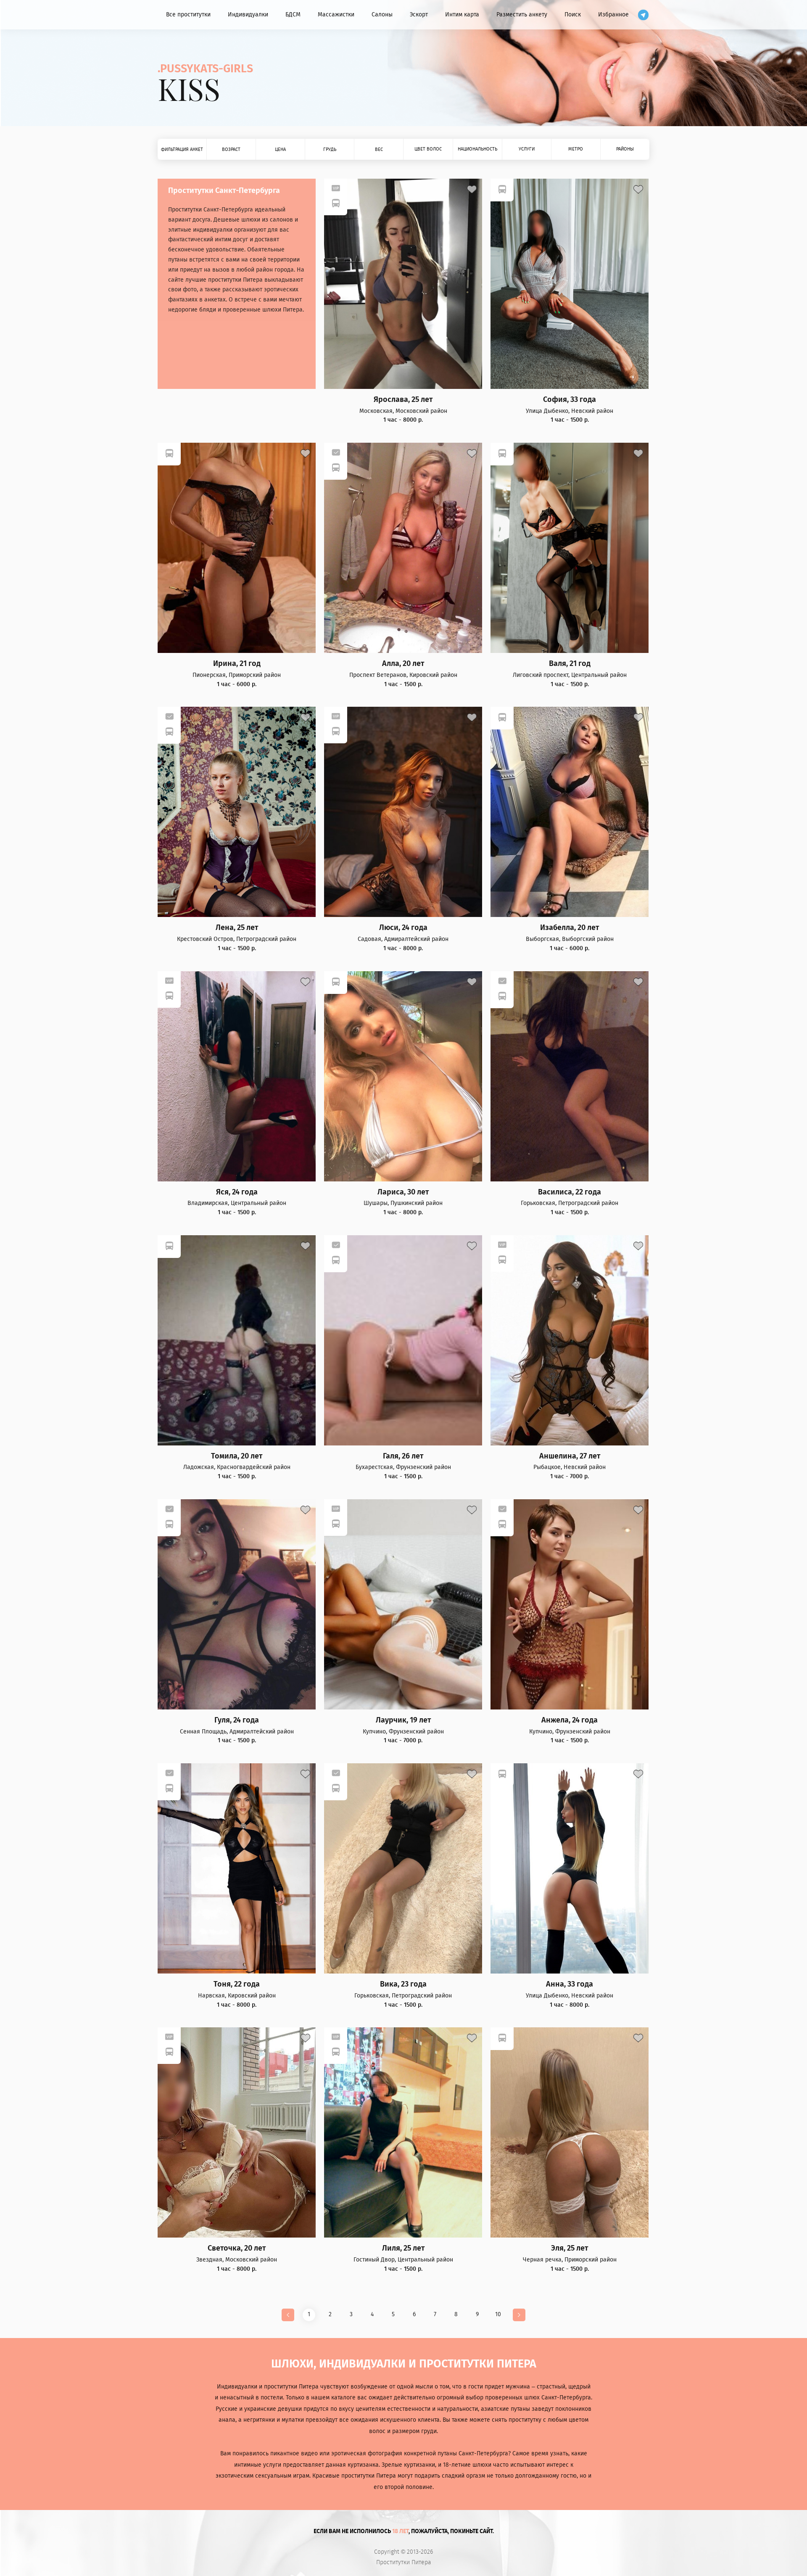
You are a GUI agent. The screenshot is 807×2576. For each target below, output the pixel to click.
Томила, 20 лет (237, 1456)
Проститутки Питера (404, 2563)
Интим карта (462, 15)
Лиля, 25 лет (403, 2248)
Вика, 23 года (403, 1984)
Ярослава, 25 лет (403, 400)
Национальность (477, 149)
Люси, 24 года (403, 928)
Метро (576, 149)
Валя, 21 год (570, 664)
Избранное (613, 15)
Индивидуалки (248, 15)
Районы (625, 149)
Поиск (573, 15)
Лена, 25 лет (237, 928)
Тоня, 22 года (237, 1984)
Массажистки (336, 15)
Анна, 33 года (570, 1984)
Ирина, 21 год (237, 664)
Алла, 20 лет (403, 664)
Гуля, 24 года (237, 1720)
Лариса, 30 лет (403, 1192)
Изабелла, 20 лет (570, 928)
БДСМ (293, 15)
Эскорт (419, 15)
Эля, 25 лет (570, 2248)
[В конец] (519, 2315)
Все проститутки (188, 15)
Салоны (382, 15)
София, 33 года (570, 400)
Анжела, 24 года (570, 1720)
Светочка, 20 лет (237, 2248)
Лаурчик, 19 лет (403, 1720)
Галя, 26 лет (403, 1456)
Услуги (527, 149)
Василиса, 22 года (570, 1192)
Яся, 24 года (237, 1192)
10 (498, 2314)
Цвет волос (428, 149)
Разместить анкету (522, 15)
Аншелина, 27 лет (570, 1456)
